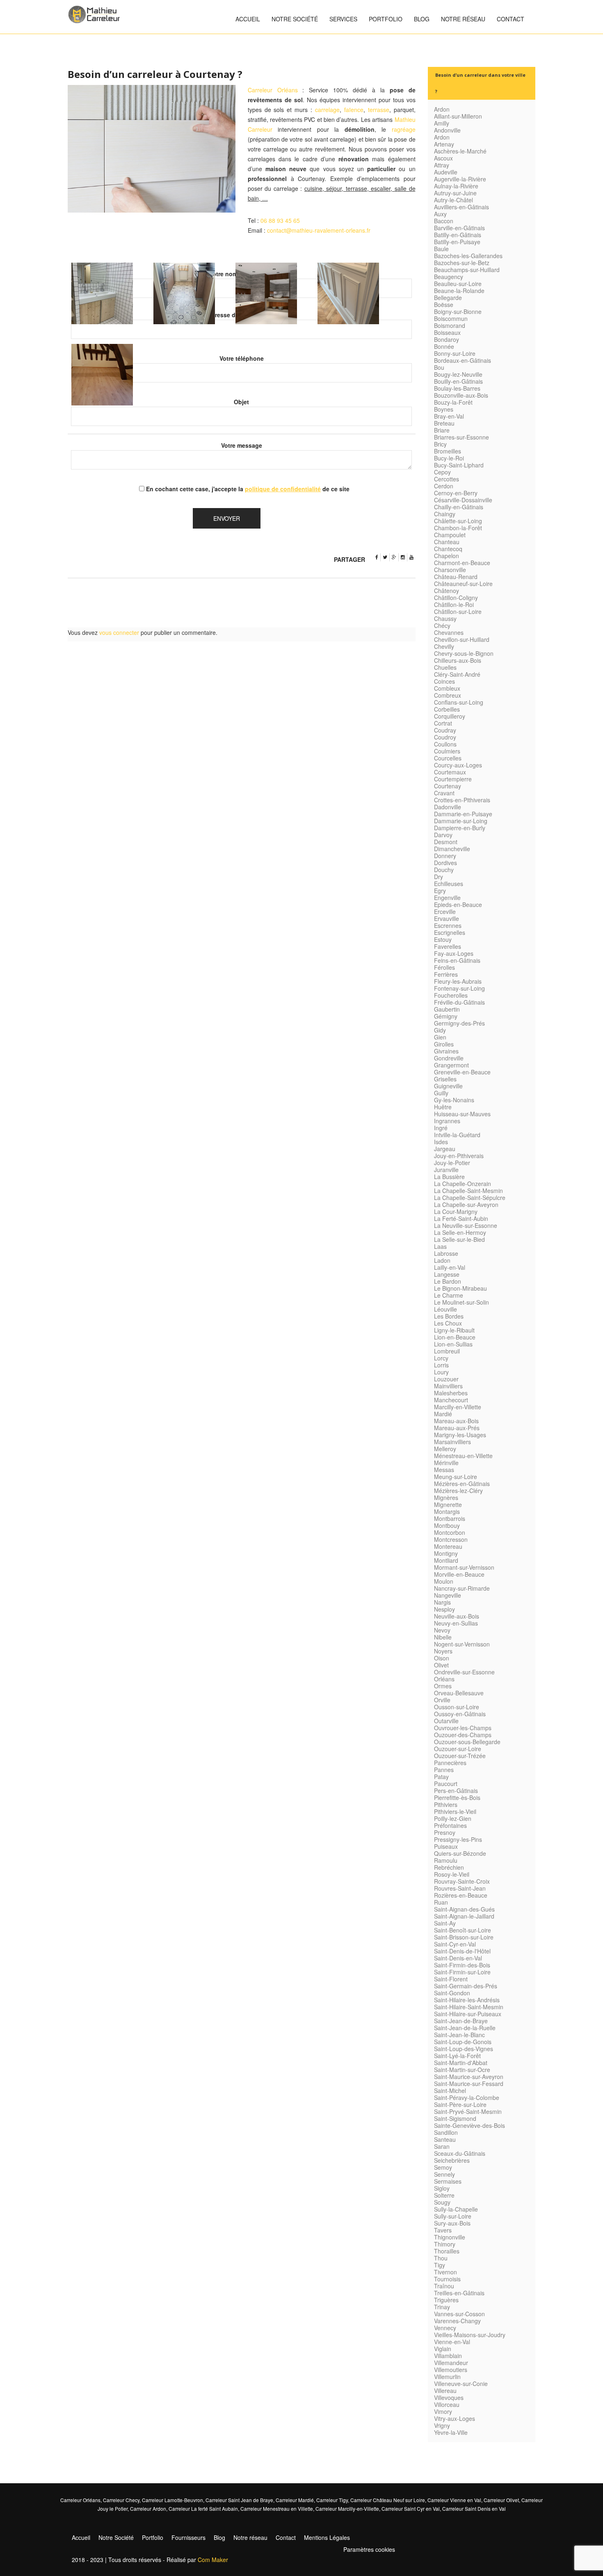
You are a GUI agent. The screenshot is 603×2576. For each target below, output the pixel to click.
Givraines (446, 1051)
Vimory (443, 2411)
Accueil (248, 19)
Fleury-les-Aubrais (458, 981)
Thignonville (450, 2237)
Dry (439, 877)
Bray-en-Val (449, 416)
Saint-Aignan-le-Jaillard (464, 1916)
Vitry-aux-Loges (455, 2418)
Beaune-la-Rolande (459, 291)
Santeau (445, 2139)
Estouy (443, 939)
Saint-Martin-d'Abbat (461, 2063)
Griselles (445, 1079)
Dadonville (448, 807)
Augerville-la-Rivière (460, 179)
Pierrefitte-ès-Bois (457, 1797)
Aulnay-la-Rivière (456, 186)
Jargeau (445, 1149)
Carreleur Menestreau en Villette (277, 2508)
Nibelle (443, 1637)
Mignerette (448, 1504)
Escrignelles (450, 932)
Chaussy (445, 618)
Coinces (444, 681)
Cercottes (447, 479)
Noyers (443, 1651)
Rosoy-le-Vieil (452, 1874)
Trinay (442, 2307)
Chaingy (445, 514)
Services (343, 19)
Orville (442, 1700)
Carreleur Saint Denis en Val (474, 2508)
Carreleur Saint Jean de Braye (239, 2500)
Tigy (440, 2265)
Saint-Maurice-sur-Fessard (469, 2084)
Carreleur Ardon (148, 2508)
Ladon (442, 1260)
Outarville (446, 1721)
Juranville (446, 1170)
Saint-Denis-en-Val (458, 1958)
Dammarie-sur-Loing (461, 821)
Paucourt (446, 1784)
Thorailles (447, 2251)
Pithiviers (446, 1804)
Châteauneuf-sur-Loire (463, 584)
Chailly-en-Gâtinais (459, 507)
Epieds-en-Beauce (458, 904)
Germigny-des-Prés (459, 1023)
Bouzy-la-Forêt (453, 402)
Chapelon (447, 556)
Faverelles (448, 946)
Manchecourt (451, 1400)
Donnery (445, 856)
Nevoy (442, 1630)
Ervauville (447, 918)
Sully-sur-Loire (453, 2216)
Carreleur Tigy (332, 2500)
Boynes (444, 409)
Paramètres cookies (369, 2549)
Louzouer (446, 1379)
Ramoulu (446, 1860)
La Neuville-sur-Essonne (466, 1225)
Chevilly (444, 646)
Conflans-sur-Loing (459, 702)
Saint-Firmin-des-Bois (462, 1965)
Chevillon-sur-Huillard (462, 639)
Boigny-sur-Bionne (458, 311)
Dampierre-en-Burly (460, 828)
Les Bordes (449, 1316)
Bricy (440, 444)
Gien (440, 1037)
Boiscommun (451, 318)
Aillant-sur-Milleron (458, 116)
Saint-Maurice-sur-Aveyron (469, 2077)
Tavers (443, 2230)
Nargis (442, 1602)
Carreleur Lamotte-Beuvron (172, 2500)
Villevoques (449, 2397)
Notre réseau (463, 19)
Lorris (441, 1365)
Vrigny (442, 2425)
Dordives (445, 863)
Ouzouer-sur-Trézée (460, 1756)
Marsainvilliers (452, 1442)
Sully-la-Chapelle (456, 2209)
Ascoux (443, 158)
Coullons (445, 744)
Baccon (444, 221)
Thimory (445, 2244)
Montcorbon (450, 1532)
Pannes (444, 1770)
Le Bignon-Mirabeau (460, 1288)
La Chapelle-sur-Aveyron (466, 1204)
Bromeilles (448, 451)
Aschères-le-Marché (460, 151)
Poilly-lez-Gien (453, 1818)
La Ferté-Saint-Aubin (461, 1218)
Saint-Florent (451, 1979)
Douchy (444, 870)
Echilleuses (449, 884)
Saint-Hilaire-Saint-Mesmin (469, 2007)
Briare (442, 430)
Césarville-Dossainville (463, 500)
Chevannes (449, 632)
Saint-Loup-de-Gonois (463, 2042)
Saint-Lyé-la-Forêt (457, 2056)
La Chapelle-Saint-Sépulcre (470, 1198)
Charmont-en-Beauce (462, 563)
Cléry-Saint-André (457, 674)
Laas (440, 1246)
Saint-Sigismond (455, 2118)
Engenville (447, 898)
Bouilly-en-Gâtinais (458, 381)
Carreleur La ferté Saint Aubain (203, 2508)
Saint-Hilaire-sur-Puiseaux (468, 2014)
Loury (441, 1372)
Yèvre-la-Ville (451, 2432)
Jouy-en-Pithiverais (459, 1156)
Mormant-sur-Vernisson (464, 1567)
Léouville (445, 1309)
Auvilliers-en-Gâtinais (461, 207)
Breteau (444, 423)
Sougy (442, 2202)
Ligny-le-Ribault (454, 1330)
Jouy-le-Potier (452, 1163)
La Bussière (449, 1177)
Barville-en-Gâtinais (459, 228)
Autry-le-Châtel (453, 200)
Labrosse (446, 1253)
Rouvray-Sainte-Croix (462, 1881)
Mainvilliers (448, 1386)
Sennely (444, 2174)
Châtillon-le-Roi (454, 605)
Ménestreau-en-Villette (463, 1456)
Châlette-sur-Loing (458, 521)
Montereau (448, 1546)
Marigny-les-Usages (460, 1435)
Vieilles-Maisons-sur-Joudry (470, 2335)
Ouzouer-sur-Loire (458, 1749)
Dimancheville (452, 849)
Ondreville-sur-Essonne (464, 1672)
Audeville (446, 172)
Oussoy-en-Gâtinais (460, 1714)
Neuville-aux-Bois (457, 1616)
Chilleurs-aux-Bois (458, 660)
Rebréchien (449, 1867)
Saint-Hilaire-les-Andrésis (467, 2000)
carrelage (327, 110)
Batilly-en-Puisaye (457, 242)
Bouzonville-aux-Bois (461, 395)
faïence (354, 110)
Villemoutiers (451, 2370)
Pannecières (450, 1763)
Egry (440, 891)
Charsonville (450, 570)
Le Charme (449, 1295)
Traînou (444, 2286)
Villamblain (448, 2356)
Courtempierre (453, 779)
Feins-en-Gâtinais (457, 960)
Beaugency (449, 277)
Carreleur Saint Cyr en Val (411, 2508)
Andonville (447, 130)
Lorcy (441, 1358)
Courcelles (448, 758)
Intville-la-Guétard (457, 1135)
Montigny (446, 1553)
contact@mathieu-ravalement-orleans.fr (319, 230)
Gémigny (446, 1016)
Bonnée (444, 346)
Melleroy (445, 1449)
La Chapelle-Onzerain (463, 1184)
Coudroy (445, 737)
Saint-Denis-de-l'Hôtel (462, 1951)
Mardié (443, 1414)
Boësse (444, 305)
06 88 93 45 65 (280, 220)
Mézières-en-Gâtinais (462, 1484)
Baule (441, 249)
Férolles (444, 967)
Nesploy (444, 1609)
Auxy (440, 214)
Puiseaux (446, 1846)
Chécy (442, 625)
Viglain (443, 2349)
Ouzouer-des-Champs (463, 1735)
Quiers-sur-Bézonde (460, 1853)
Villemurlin (447, 2377)
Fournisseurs (188, 2537)
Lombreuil (447, 1351)
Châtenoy (447, 591)
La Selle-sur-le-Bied (459, 1239)
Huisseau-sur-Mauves (462, 1114)
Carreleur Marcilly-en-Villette (347, 2508)
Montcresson (451, 1539)
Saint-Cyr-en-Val (455, 1944)
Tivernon (445, 2272)
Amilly (442, 123)
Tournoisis (447, 2279)
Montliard (446, 1560)
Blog (422, 19)
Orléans (444, 1679)
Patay (441, 1777)
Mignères (446, 1498)
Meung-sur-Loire (456, 1477)
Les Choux (448, 1323)
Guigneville (448, 1086)
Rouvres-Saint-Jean (460, 1888)
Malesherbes (451, 1393)
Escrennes (448, 925)
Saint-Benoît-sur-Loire (463, 1930)
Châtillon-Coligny (456, 598)
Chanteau (447, 542)
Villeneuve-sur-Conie (461, 2384)
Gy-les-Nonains (454, 1100)
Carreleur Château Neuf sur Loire (388, 2500)
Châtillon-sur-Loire (458, 611)
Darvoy (443, 835)
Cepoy (442, 472)
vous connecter (119, 632)
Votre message (242, 445)
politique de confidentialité (283, 489)
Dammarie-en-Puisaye (463, 814)
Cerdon (444, 486)
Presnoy (445, 1832)
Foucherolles (451, 995)
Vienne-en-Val (452, 2342)
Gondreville (449, 1058)
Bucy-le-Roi (449, 458)
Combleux (447, 688)
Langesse (447, 1274)
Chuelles (445, 667)
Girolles (444, 1044)
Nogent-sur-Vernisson (462, 1644)
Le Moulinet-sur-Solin (461, 1302)
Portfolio (386, 19)
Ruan (441, 1902)
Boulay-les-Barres (457, 388)
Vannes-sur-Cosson (459, 2314)
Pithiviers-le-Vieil (455, 1811)
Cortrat (443, 723)
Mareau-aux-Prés (457, 1428)
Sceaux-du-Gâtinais (460, 2153)
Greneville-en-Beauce (462, 1072)
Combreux (448, 695)
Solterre (444, 2195)
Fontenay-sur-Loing (459, 988)
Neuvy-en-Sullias (456, 1623)
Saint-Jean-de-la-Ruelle (465, 2028)
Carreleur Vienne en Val (454, 2500)
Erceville (445, 911)
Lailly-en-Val (450, 1267)
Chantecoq (448, 549)
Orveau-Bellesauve (459, 1693)
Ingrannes (447, 1121)
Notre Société (295, 19)
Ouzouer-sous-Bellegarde (467, 1742)
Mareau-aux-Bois (456, 1421)
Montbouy (447, 1525)
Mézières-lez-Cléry (458, 1491)
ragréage (404, 129)
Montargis (447, 1511)
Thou (441, 2258)
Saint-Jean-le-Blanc (459, 2035)
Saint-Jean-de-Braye (461, 2021)
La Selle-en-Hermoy (460, 1232)
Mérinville (446, 1463)
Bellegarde (448, 298)
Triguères (446, 2300)
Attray (442, 165)
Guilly (441, 1093)
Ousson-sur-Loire (457, 1707)
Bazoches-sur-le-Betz (462, 263)
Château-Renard (456, 577)
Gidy (440, 1030)
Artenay (444, 144)
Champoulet (450, 535)
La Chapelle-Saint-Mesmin (468, 1191)
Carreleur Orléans (273, 90)
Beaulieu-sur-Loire (458, 284)
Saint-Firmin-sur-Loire (462, 1972)
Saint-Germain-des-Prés (466, 1986)
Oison (442, 1658)
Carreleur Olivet (501, 2500)
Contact (510, 19)
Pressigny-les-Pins (458, 1839)
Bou (439, 367)
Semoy (443, 2167)
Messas (444, 1470)
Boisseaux (447, 332)
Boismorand (450, 325)
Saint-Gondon (452, 1993)
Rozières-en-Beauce (461, 1895)
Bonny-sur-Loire (455, 353)
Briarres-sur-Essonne (461, 437)
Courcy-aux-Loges (458, 765)
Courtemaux (450, 772)
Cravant (444, 793)
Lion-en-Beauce (455, 1337)
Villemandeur (451, 2363)
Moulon (444, 1581)
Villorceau (447, 2404)
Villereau (445, 2391)
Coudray (445, 730)
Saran (442, 2146)
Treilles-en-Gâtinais (459, 2293)
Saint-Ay (445, 1923)
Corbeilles (447, 709)
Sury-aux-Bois (452, 2223)
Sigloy (442, 2188)
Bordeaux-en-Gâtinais (463, 360)
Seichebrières (452, 2160)
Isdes (441, 1142)
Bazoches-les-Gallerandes (468, 256)
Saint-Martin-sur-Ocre (462, 2070)
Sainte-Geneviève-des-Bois (469, 2125)
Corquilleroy (450, 716)
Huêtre (443, 1107)
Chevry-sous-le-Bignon (464, 653)
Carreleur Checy (121, 2500)
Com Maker (213, 2560)
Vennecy (445, 2328)
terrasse (379, 110)
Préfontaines (450, 1825)
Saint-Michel (450, 2091)
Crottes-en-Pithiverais (462, 800)
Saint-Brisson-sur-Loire (464, 1937)
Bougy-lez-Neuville (458, 374)
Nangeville (448, 1595)
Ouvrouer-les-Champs (463, 1728)
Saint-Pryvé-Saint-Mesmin (468, 2111)
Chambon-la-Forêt (458, 528)
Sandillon (446, 2132)
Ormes (443, 1686)
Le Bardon (448, 1281)
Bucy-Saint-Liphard (459, 465)
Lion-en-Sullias (453, 1344)
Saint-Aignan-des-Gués (464, 1909)
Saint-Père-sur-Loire (460, 2104)
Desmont (446, 842)
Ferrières (446, 974)
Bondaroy (447, 339)
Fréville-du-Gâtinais (459, 1002)
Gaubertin (447, 1009)
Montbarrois (450, 1518)
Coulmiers (447, 751)
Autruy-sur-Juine (455, 193)
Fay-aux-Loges (454, 953)
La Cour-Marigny (456, 1211)
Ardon (442, 109)
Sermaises (448, 2181)
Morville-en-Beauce (459, 1574)
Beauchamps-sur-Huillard (467, 270)
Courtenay (448, 786)
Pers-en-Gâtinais (456, 1791)
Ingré (441, 1128)
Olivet (441, 1665)
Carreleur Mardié (295, 2500)
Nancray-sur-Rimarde (462, 1588)
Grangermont (451, 1065)
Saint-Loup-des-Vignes (464, 2049)
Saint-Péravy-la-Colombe (467, 2097)
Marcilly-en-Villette (458, 1407)
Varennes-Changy (457, 2321)
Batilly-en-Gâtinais (458, 235)
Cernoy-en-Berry (456, 493)
